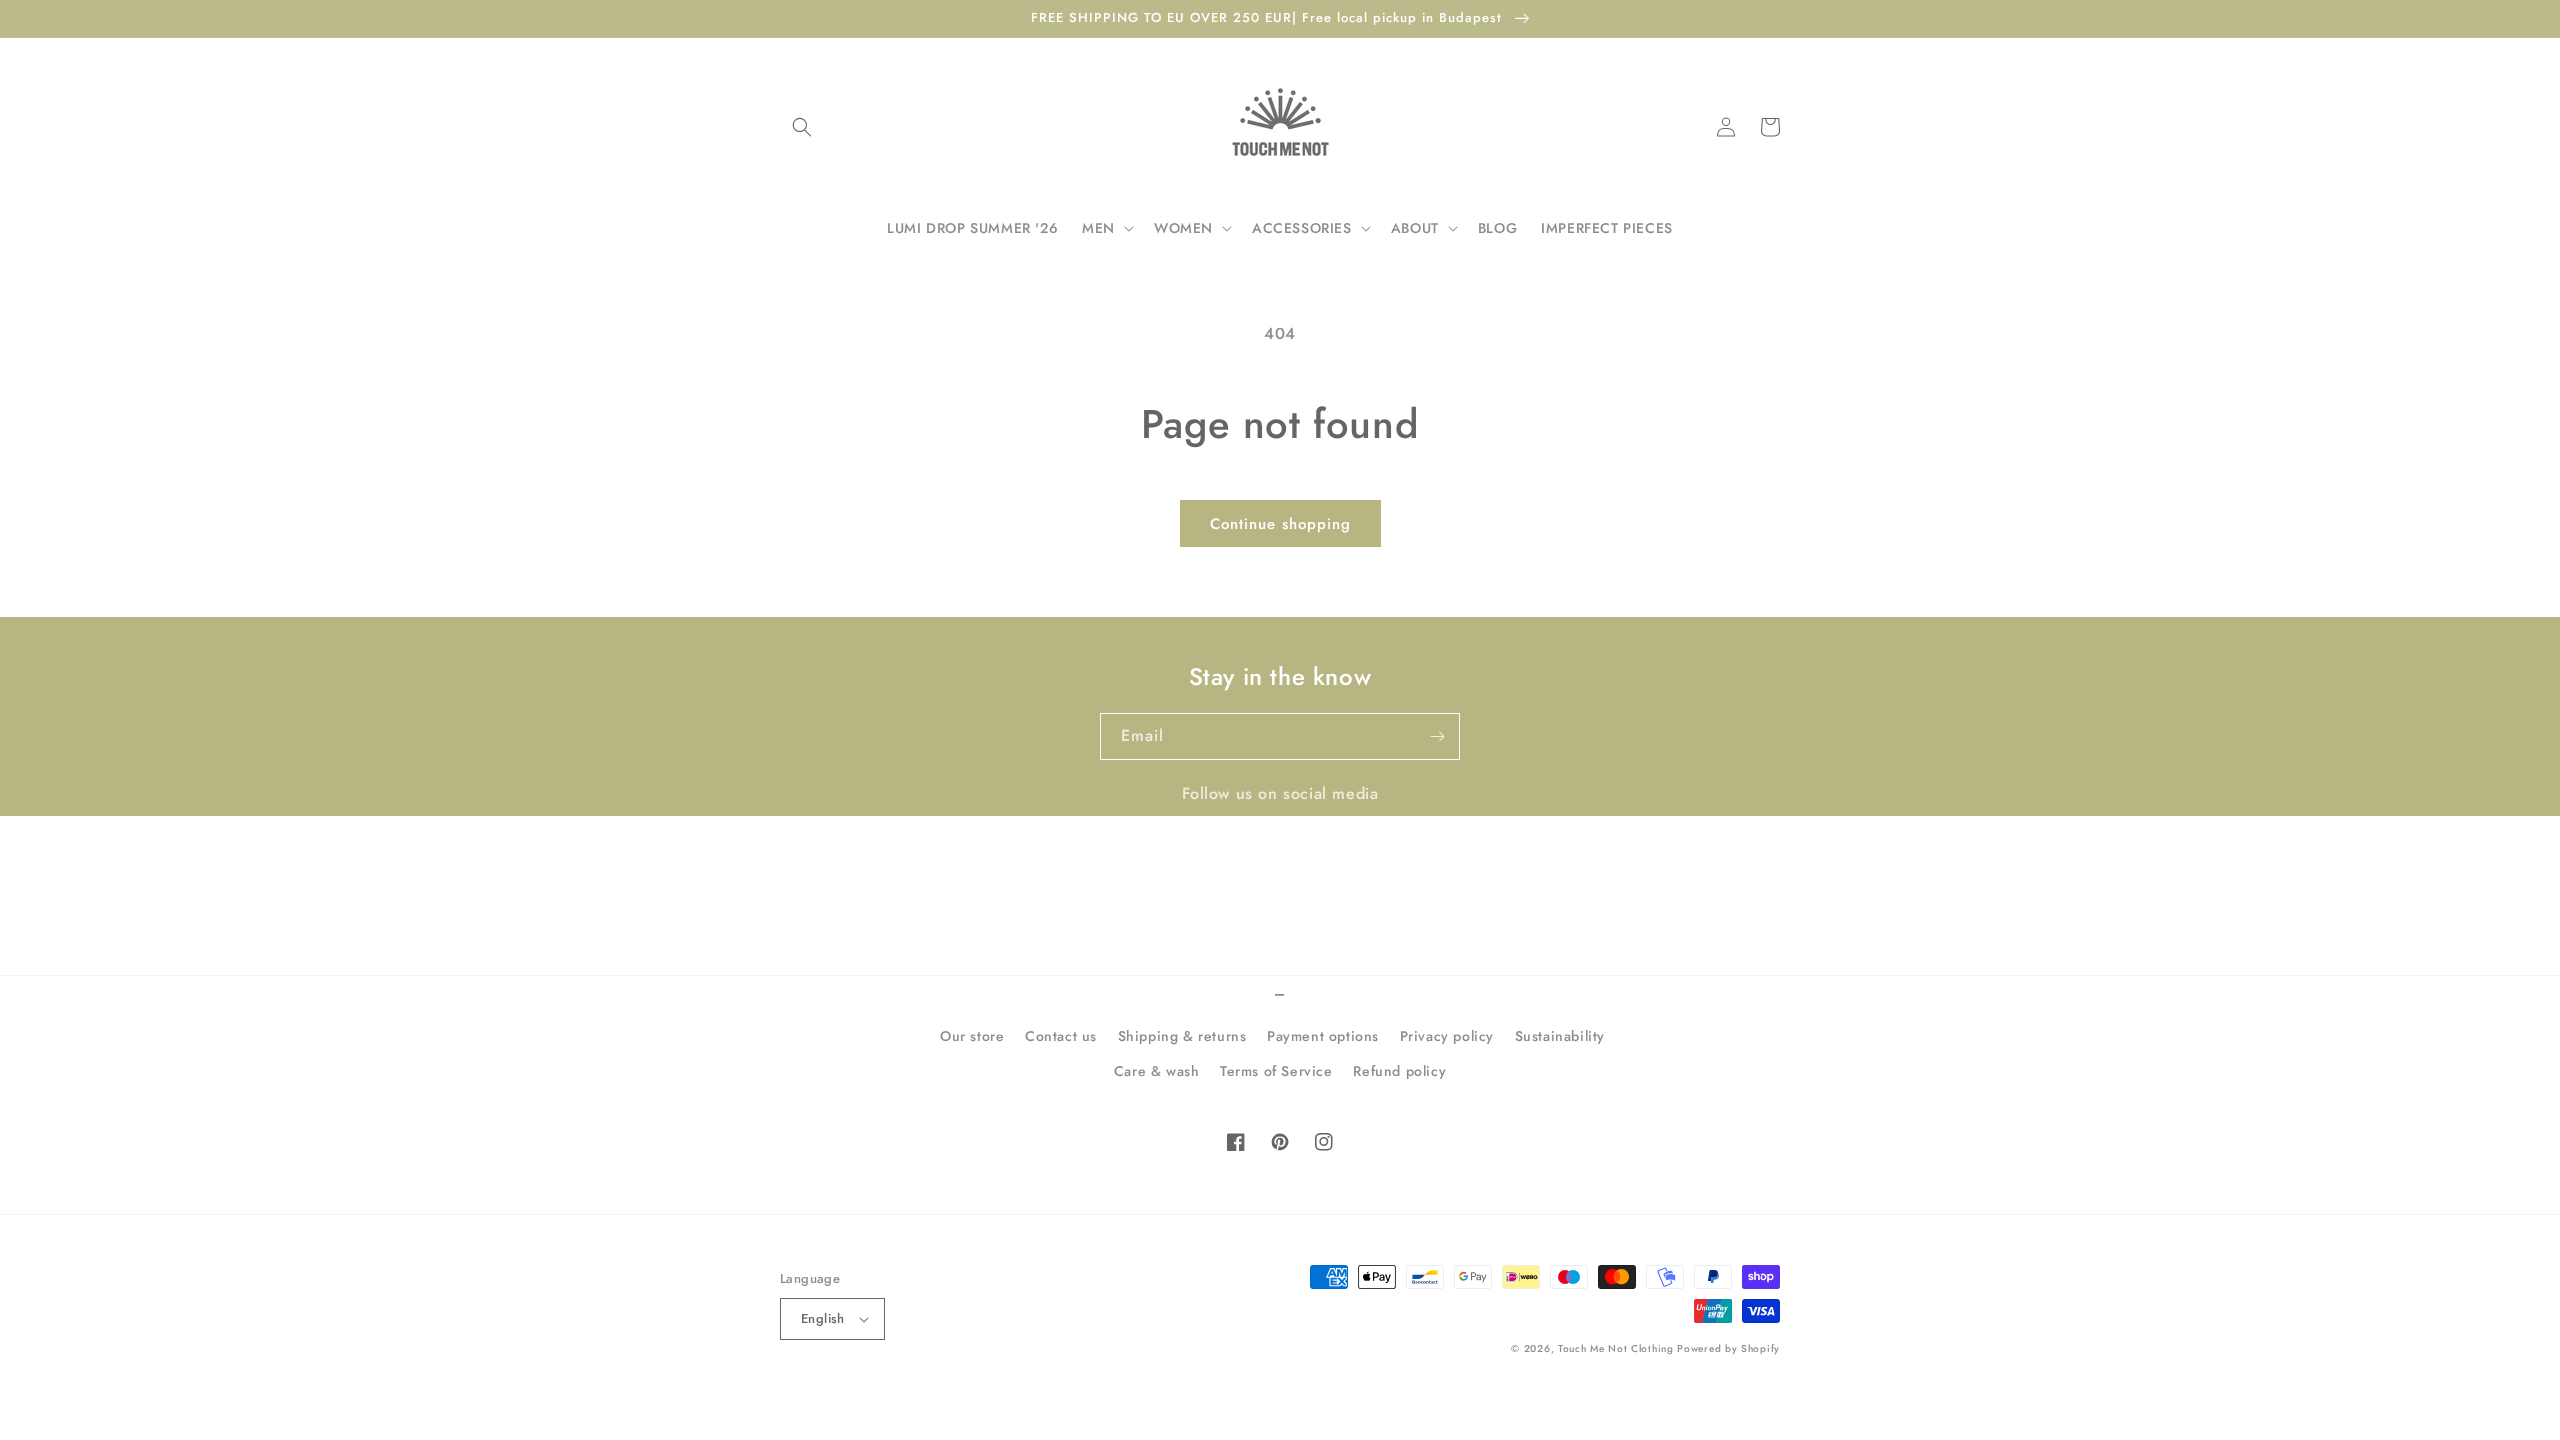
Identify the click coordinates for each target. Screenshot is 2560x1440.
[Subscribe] (1437, 736)
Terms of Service (1276, 1071)
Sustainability (1560, 1036)
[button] (802, 127)
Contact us (1061, 1036)
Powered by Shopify (1728, 1348)
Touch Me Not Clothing (1617, 1348)
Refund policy (1399, 1071)
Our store (972, 1036)
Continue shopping (1280, 524)
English (823, 1318)
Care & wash (1157, 1071)
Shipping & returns (1182, 1036)
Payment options (1323, 1036)
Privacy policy (1447, 1036)
